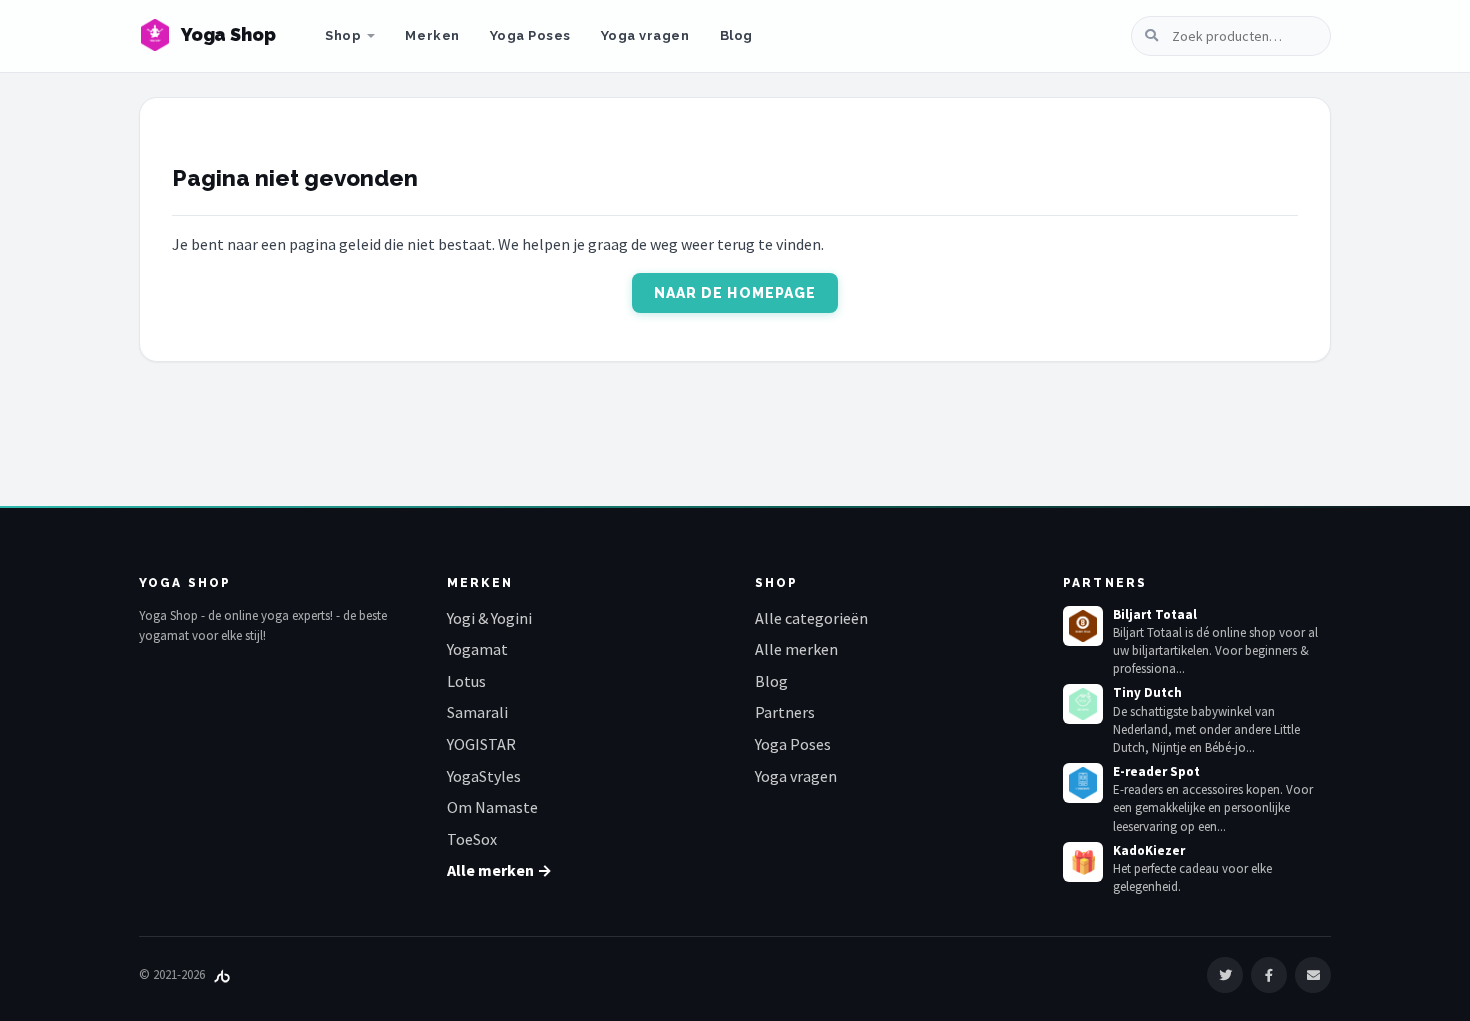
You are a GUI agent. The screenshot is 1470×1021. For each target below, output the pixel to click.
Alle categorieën (811, 618)
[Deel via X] (1225, 975)
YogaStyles (484, 776)
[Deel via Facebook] (1269, 975)
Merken (432, 35)
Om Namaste (492, 807)
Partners (785, 712)
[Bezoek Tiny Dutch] (1083, 704)
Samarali (477, 712)
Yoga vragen (645, 35)
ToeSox (472, 839)
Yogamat (477, 649)
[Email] (1313, 975)
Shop (343, 35)
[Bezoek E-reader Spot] (1083, 783)
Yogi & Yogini (489, 618)
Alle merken (796, 649)
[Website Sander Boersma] (222, 974)
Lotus (466, 681)
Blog (736, 35)
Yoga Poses (530, 35)
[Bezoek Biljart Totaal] (1083, 626)
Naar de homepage (735, 293)
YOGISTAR (481, 744)
